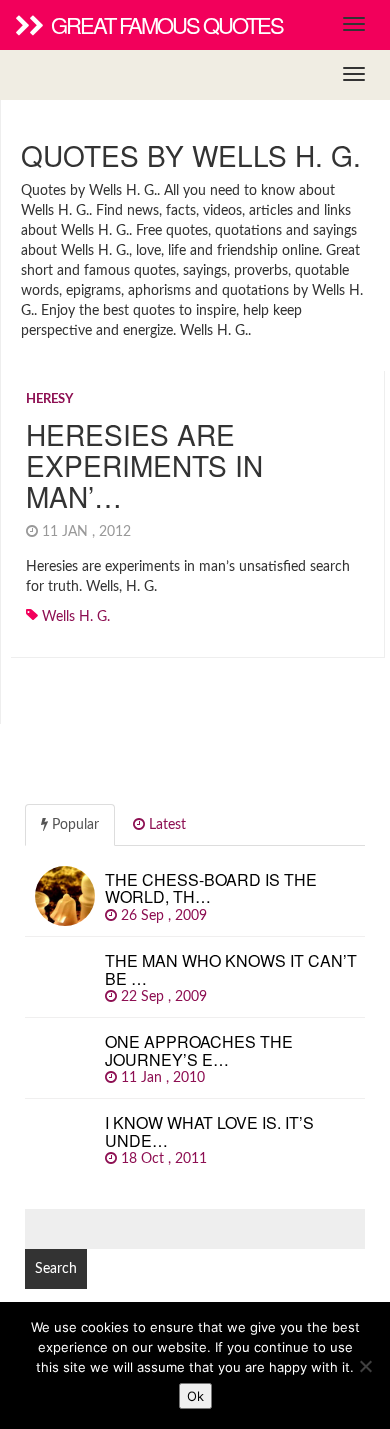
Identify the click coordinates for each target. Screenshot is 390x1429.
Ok (195, 1396)
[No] (365, 1366)
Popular (73, 825)
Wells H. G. (76, 617)
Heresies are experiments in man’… (144, 465)
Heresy (49, 399)
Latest (165, 825)
